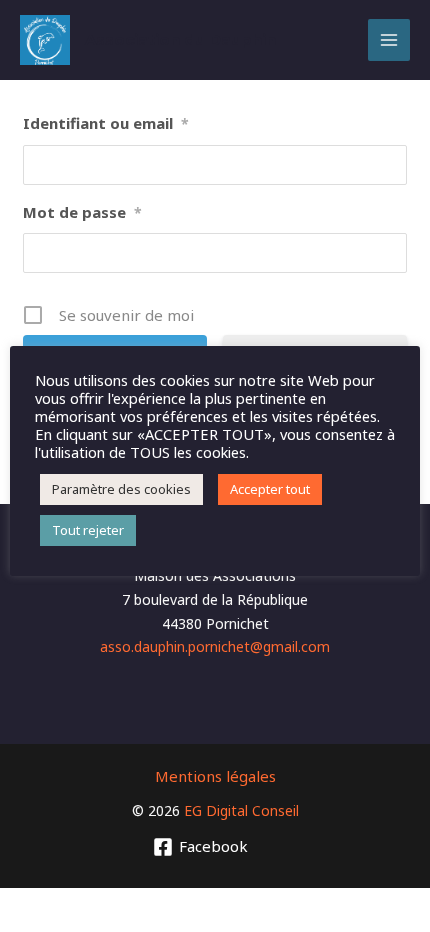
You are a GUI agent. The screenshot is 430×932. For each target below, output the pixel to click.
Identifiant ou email (106, 123)
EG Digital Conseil (241, 810)
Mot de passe (82, 212)
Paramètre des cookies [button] (121, 489)
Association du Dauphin (180, 39)
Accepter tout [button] (270, 489)
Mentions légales (215, 776)
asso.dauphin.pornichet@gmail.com (215, 646)
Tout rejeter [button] (88, 530)
